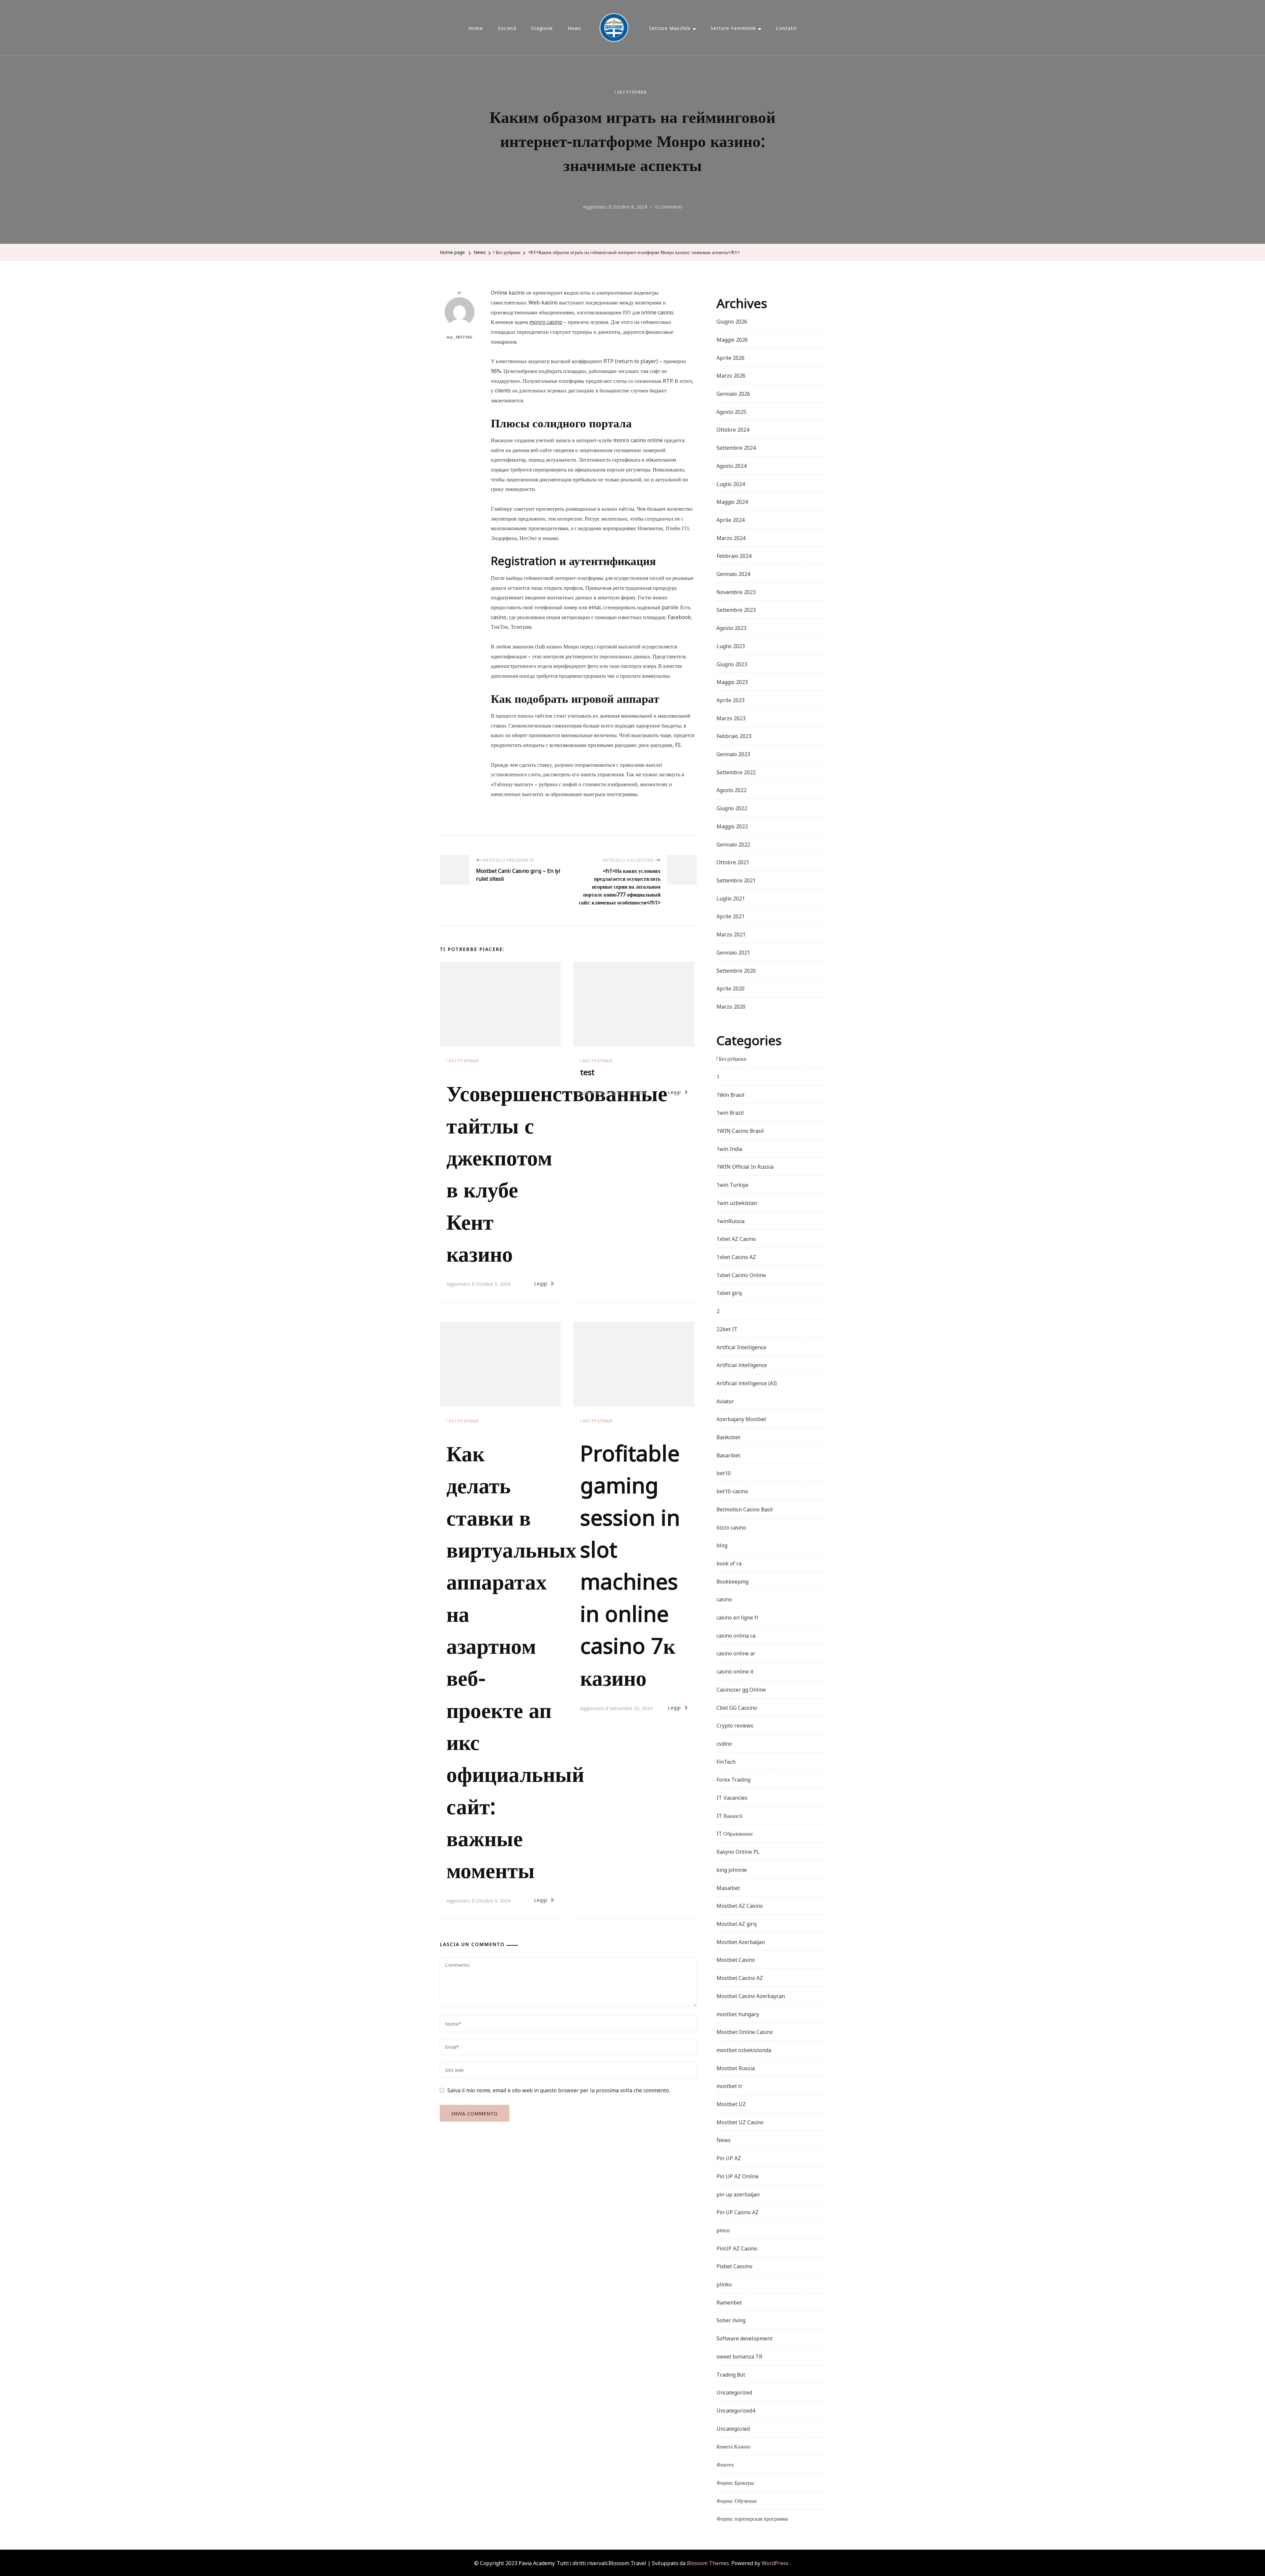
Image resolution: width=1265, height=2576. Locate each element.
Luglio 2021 (731, 898)
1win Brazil (730, 1112)
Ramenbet (729, 2302)
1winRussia (731, 1220)
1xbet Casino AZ (736, 1256)
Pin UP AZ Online (738, 2176)
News (574, 28)
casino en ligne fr (738, 1617)
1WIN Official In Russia (745, 1166)
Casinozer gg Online (741, 1689)
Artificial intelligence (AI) (747, 1383)
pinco (723, 2230)
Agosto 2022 (731, 789)
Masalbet (728, 1887)
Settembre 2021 (736, 880)
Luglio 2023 (731, 645)
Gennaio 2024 (733, 573)
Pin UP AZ (729, 2158)
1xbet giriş (729, 1292)
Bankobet (728, 1437)
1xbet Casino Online (741, 1274)
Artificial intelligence (742, 1364)
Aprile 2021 (731, 916)
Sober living (731, 2320)
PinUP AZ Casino (737, 2248)
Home (476, 28)
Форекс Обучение (737, 2500)
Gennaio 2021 (733, 952)
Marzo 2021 (731, 934)
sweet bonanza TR (739, 2356)
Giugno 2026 (732, 321)
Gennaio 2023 (733, 754)
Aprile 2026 (731, 357)
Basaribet (728, 1455)
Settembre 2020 (736, 970)
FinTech (726, 1761)
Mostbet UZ (731, 2104)
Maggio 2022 (732, 826)
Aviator (725, 1401)
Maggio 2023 (732, 681)
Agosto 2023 (731, 627)
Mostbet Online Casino (745, 2031)
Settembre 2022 (736, 772)
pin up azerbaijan (738, 2194)
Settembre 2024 (736, 447)
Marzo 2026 (731, 375)
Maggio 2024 (732, 501)
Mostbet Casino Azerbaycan (751, 1995)
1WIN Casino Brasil (740, 1130)
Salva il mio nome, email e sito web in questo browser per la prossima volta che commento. (559, 2090)
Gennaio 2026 (733, 393)
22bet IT (727, 1329)
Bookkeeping (732, 1581)
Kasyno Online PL (738, 1851)
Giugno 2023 (732, 664)
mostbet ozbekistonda (744, 2049)
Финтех (725, 2464)
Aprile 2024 (731, 519)
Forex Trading (733, 1779)
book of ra (729, 1563)
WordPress (775, 2562)
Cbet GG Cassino (737, 1707)
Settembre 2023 (736, 609)
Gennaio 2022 (733, 844)
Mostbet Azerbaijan (741, 1941)
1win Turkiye (732, 1184)
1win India (729, 1148)
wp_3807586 (460, 337)
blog (722, 1545)
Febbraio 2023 (734, 735)
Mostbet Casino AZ (740, 1977)
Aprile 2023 (731, 700)
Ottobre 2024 (733, 429)
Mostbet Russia (736, 2068)
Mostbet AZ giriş (737, 1923)
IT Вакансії (729, 1815)
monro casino (546, 321)
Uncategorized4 (736, 2410)
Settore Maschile (670, 28)
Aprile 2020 (731, 988)
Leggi (541, 1283)
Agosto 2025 (731, 411)
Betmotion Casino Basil (745, 1509)
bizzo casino (731, 1527)
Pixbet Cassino (734, 2266)
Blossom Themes (707, 2562)
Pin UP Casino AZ (738, 2212)
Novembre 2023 (736, 591)
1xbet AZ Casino (736, 1238)
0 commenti (669, 207)
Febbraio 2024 (734, 555)
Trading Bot (731, 2374)
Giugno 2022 (732, 808)
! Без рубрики (631, 92)
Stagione (542, 28)
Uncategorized (734, 2392)
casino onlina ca (736, 1635)
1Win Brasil (731, 1094)
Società (507, 28)
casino (724, 1599)
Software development (745, 2338)
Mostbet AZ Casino (740, 1905)
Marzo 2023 (731, 718)
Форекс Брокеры (735, 2482)
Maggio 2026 (732, 339)
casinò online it (735, 1671)
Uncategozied (733, 2428)
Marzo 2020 (731, 1006)
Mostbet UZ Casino (740, 2122)
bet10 (724, 1473)
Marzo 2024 (731, 537)
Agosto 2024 (731, 465)
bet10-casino (732, 1491)
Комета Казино (733, 2446)
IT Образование (735, 1833)
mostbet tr (730, 2085)
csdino (724, 1743)
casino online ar (736, 1653)
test (587, 1071)
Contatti (786, 28)
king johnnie (732, 1869)
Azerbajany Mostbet (741, 1418)
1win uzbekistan (737, 1202)
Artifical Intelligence (741, 1347)
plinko (724, 2284)
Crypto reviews (735, 1725)
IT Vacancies (732, 1797)
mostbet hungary (738, 2014)
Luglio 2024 (731, 483)
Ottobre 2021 (733, 862)
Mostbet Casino (736, 1959)
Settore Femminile (733, 28)
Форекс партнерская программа (752, 2518)
